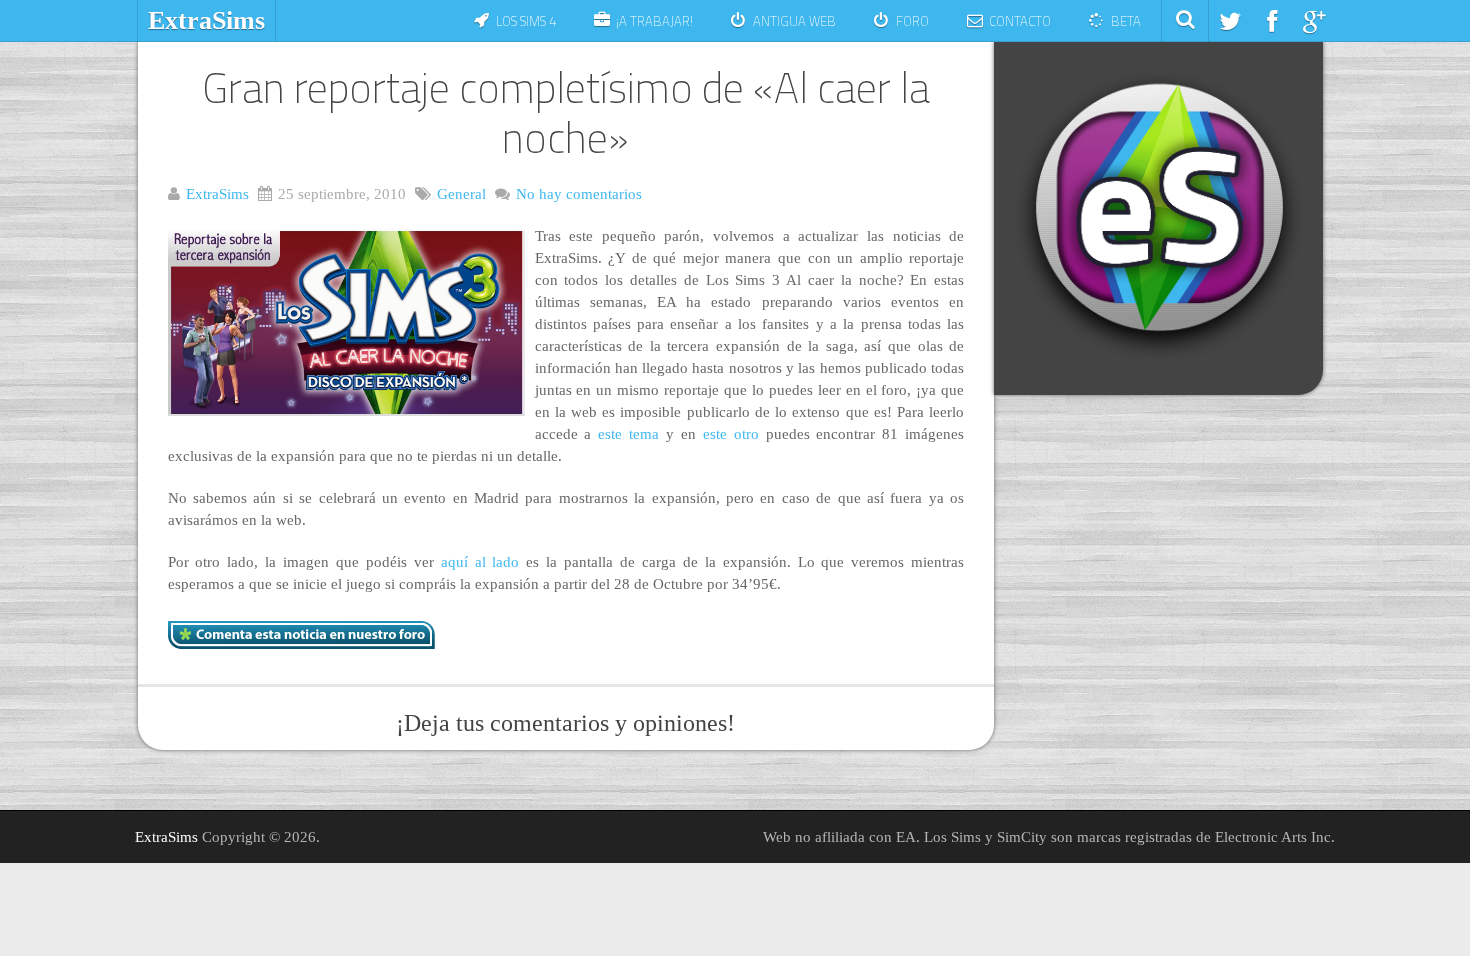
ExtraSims (206, 21)
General (461, 194)
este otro (731, 434)
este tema (628, 434)
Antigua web (794, 21)
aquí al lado (480, 562)
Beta (1126, 21)
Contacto (1020, 21)
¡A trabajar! (654, 21)
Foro (912, 21)
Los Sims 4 (526, 21)
